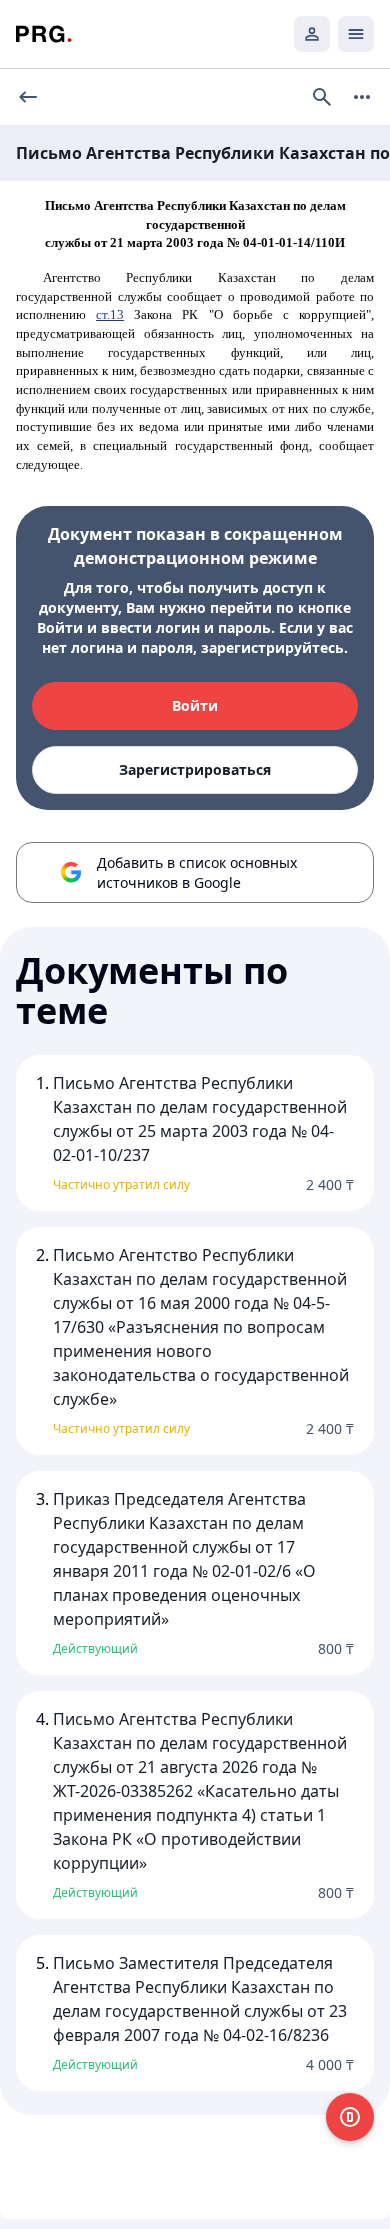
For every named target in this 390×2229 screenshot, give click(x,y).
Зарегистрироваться (195, 769)
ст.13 (110, 314)
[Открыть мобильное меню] (356, 34)
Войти (195, 705)
